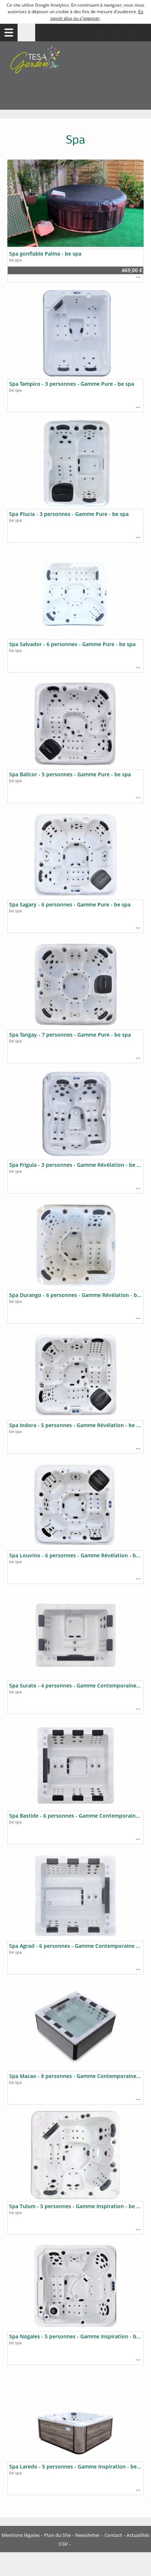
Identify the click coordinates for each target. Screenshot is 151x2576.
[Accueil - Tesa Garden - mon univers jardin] (75, 76)
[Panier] (125, 33)
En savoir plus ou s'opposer (97, 15)
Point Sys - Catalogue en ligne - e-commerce (83, 2544)
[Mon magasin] (107, 33)
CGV (63, 2544)
